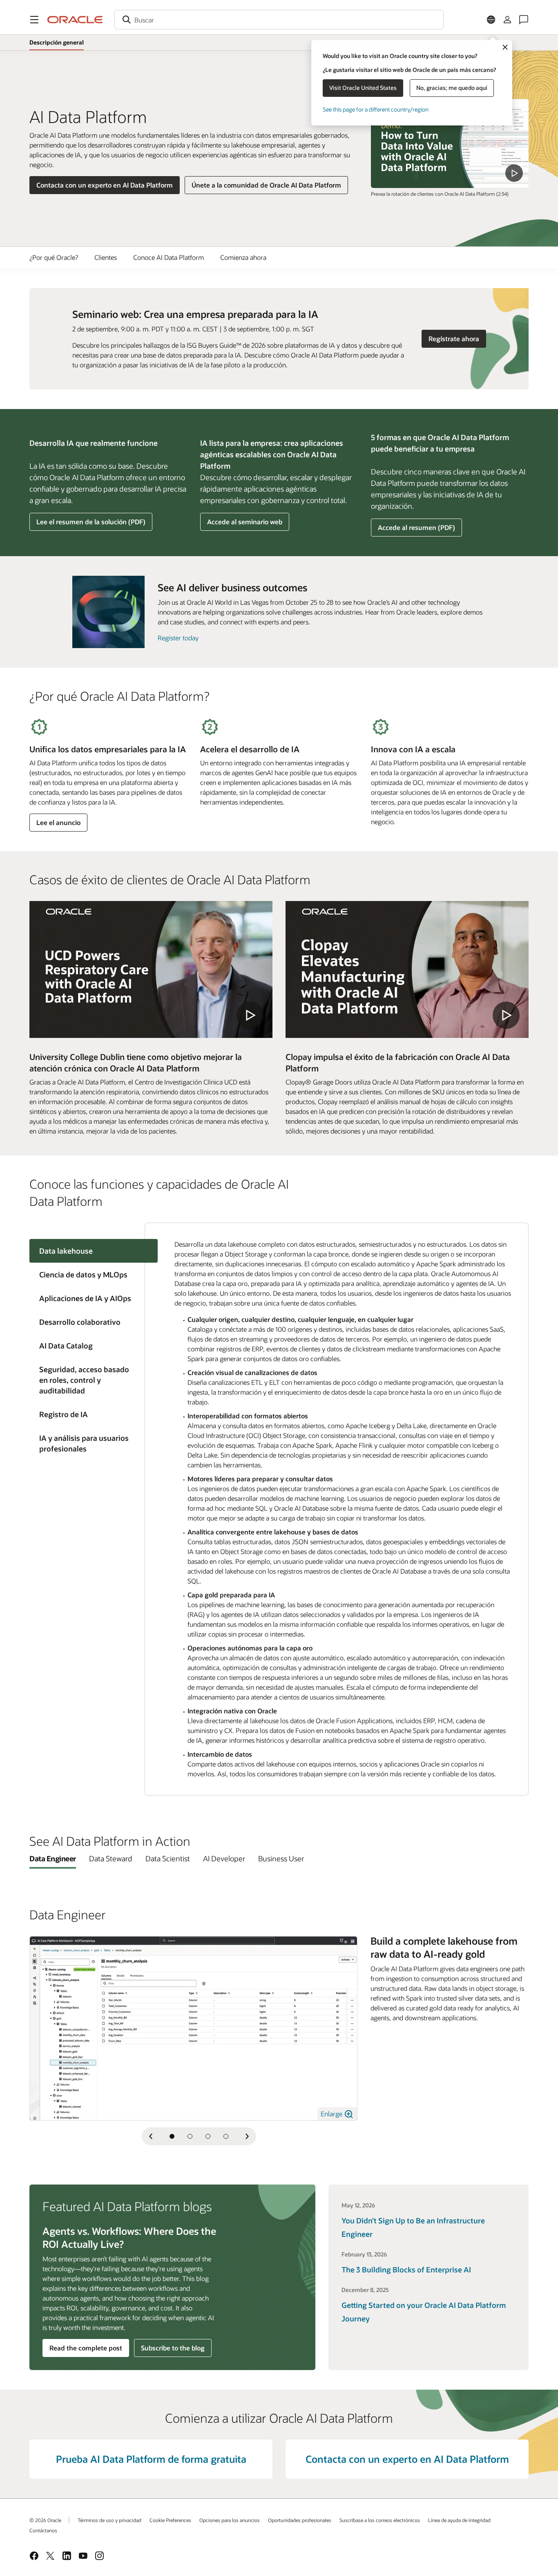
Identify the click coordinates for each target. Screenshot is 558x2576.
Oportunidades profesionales (300, 2520)
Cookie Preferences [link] (170, 2520)
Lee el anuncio (58, 822)
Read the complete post (86, 2348)
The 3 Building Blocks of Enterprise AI (406, 2270)
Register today (178, 638)
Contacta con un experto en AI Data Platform (105, 185)
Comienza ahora (243, 257)
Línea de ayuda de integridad (459, 2520)
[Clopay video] (407, 969)
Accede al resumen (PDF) (416, 527)
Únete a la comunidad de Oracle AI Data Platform (266, 185)
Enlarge (332, 2114)
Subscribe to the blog (173, 2348)
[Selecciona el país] (491, 20)
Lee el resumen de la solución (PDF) (91, 524)
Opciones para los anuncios (230, 2520)
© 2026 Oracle (45, 2520)
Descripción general (57, 42)
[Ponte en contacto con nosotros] (524, 20)
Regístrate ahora (457, 338)
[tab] (87, 1275)
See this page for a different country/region (376, 109)
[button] (34, 20)
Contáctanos (43, 2530)
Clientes (106, 257)
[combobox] (279, 20)
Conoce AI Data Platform (169, 257)
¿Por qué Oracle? (54, 257)
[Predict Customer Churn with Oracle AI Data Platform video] (450, 143)
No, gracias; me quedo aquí (452, 88)
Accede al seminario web (244, 524)
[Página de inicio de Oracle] (75, 20)
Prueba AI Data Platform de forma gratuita (151, 2459)
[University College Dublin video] (151, 969)
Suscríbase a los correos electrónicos (380, 2520)
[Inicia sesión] (507, 20)
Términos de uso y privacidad (109, 2520)
